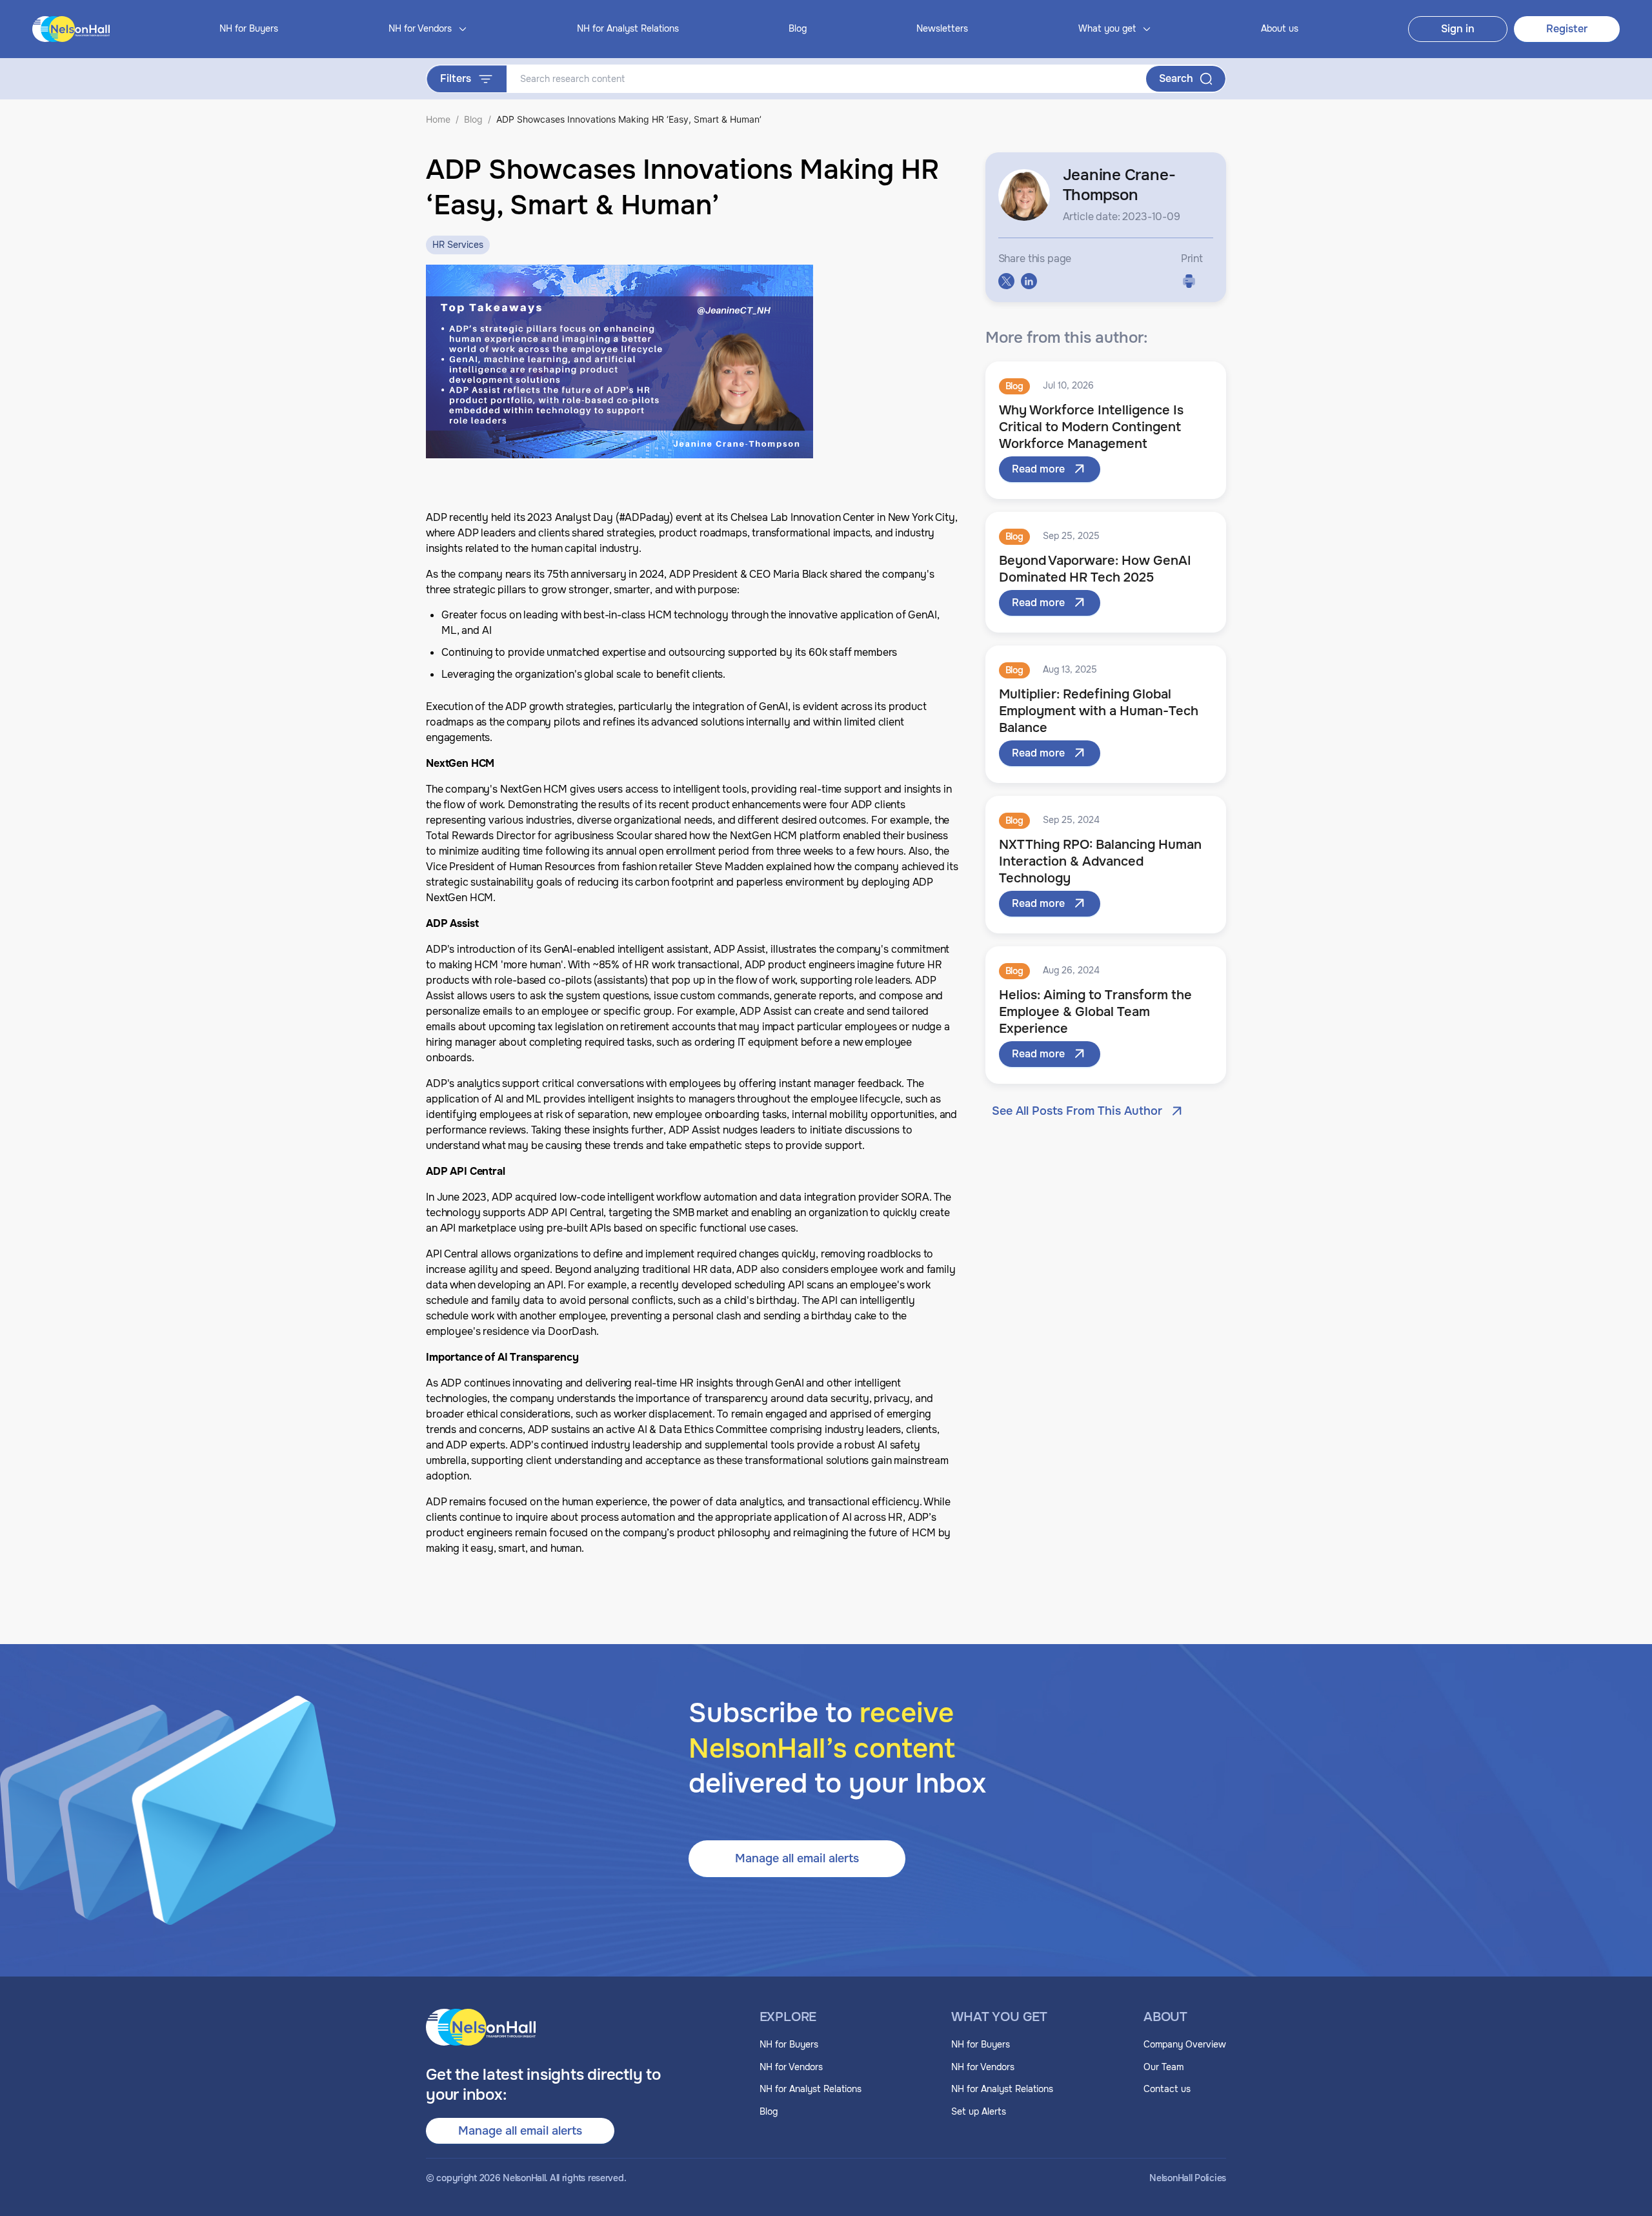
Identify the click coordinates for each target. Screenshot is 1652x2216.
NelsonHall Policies (1188, 2178)
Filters (456, 78)
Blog (798, 28)
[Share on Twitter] (1006, 281)
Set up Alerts (979, 2111)
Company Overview (1185, 2044)
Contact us (1167, 2089)
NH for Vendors (791, 2067)
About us (1280, 28)
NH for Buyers (249, 28)
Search (1176, 78)
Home (438, 119)
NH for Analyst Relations (628, 28)
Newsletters (942, 28)
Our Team (1163, 2067)
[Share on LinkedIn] (1029, 281)
